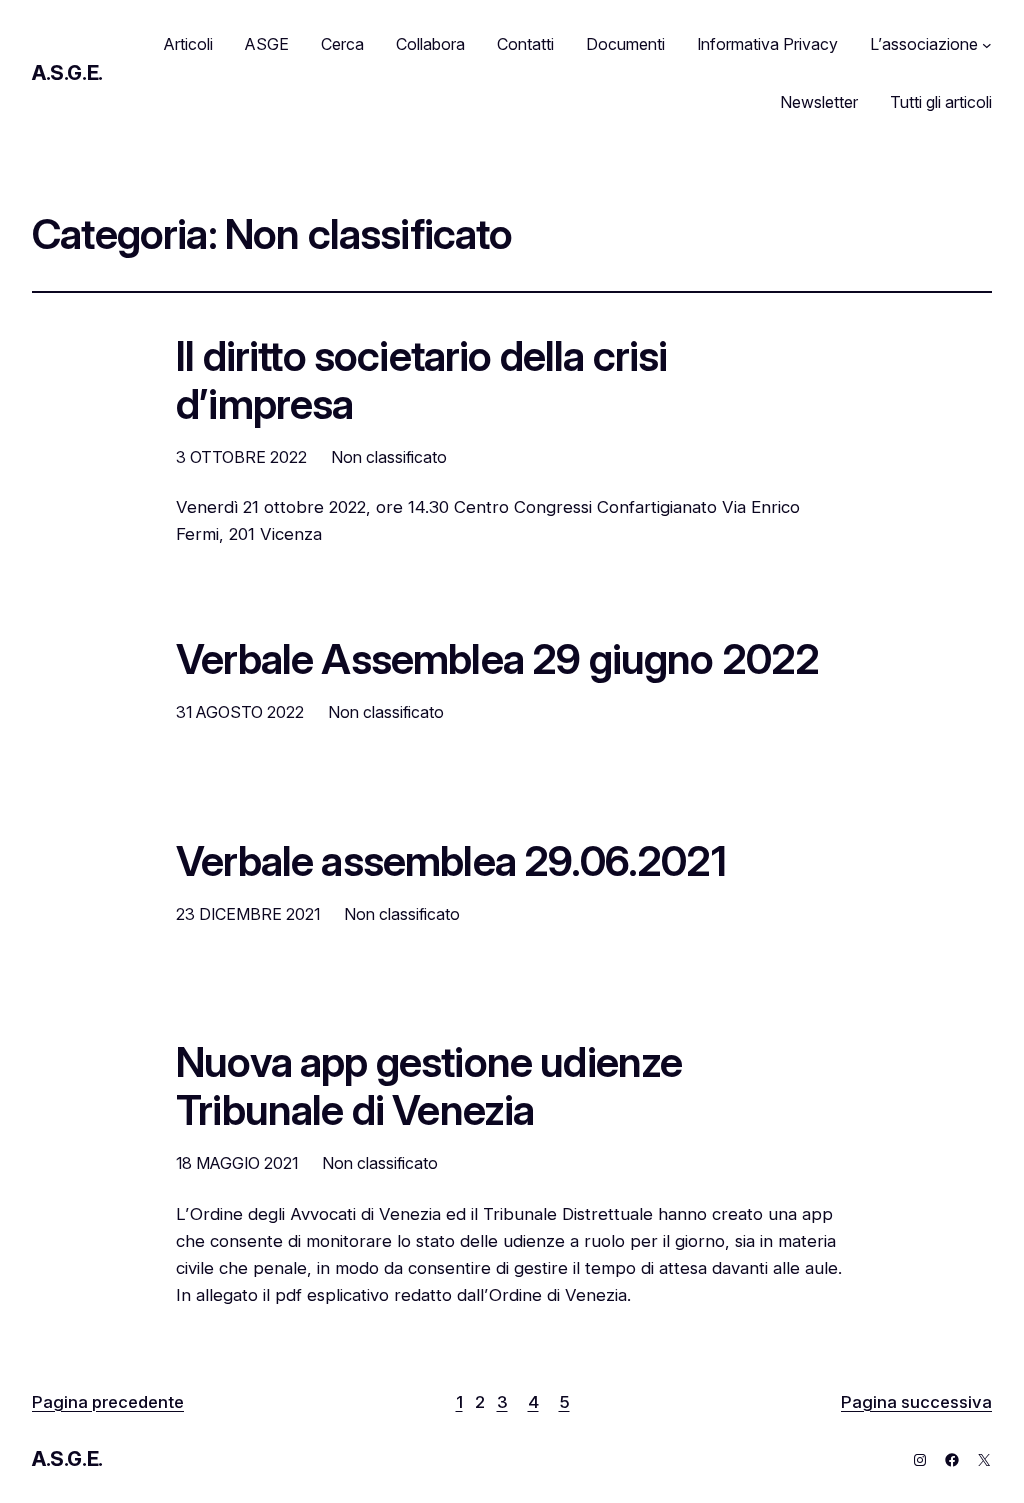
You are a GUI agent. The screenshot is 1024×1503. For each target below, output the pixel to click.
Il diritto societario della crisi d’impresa (422, 381)
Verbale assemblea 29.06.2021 (451, 862)
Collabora (430, 44)
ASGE (267, 44)
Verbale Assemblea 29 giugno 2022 (497, 660)
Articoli (188, 44)
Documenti (625, 44)
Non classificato (389, 457)
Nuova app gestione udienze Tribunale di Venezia (429, 1087)
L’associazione (924, 44)
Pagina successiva (916, 1402)
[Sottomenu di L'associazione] (987, 45)
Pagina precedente (108, 1402)
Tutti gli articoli (941, 102)
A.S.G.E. (67, 73)
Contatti (525, 44)
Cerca (342, 44)
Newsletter (819, 102)
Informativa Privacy (767, 44)
